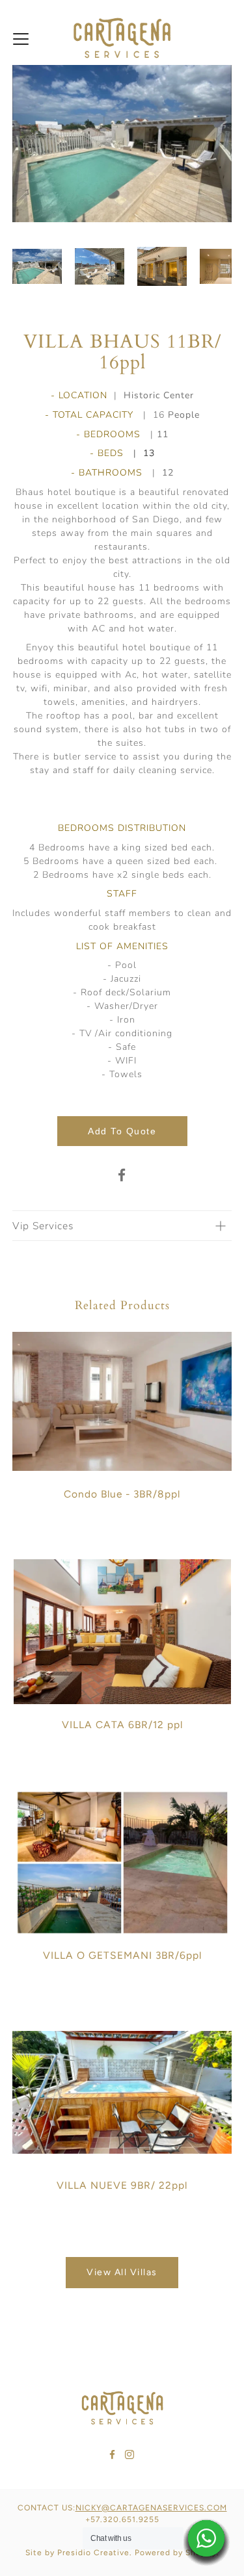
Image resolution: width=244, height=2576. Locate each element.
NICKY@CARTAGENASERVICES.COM (151, 2508)
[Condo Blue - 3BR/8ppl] (122, 1401)
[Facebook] (122, 1175)
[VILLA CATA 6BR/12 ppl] (122, 1632)
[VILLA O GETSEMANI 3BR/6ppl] (122, 1862)
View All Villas (122, 2272)
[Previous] (25, 144)
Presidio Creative (93, 2553)
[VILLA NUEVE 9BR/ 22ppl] (122, 2092)
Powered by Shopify (176, 2553)
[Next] (219, 144)
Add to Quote (122, 1131)
